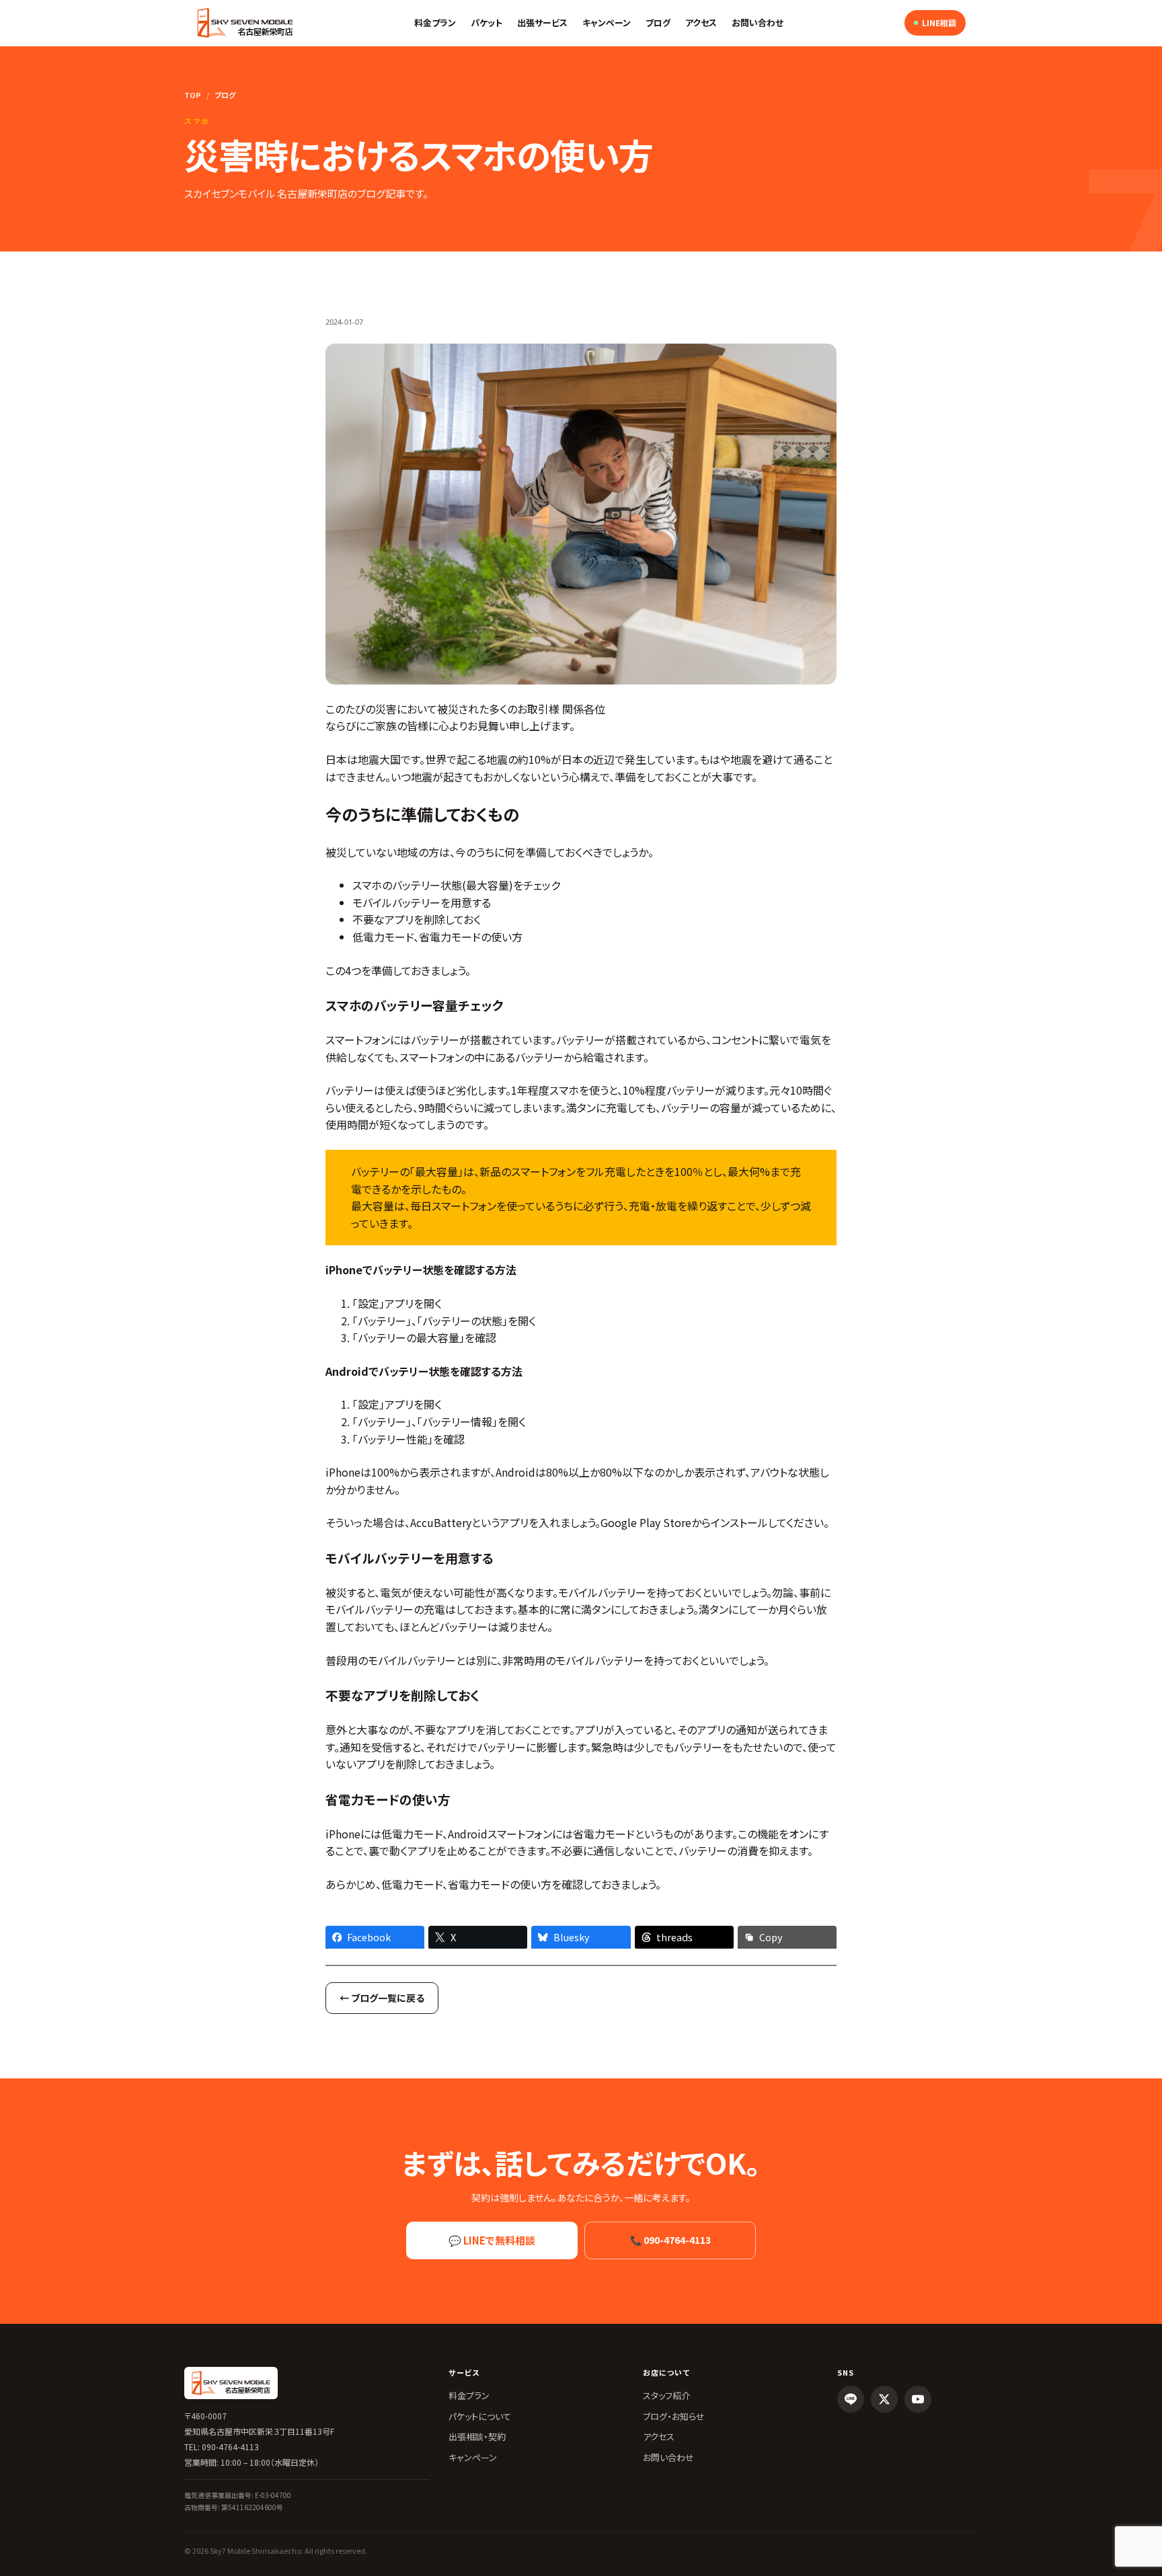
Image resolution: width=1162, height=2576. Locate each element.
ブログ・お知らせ (674, 2416)
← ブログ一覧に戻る (382, 1998)
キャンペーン (607, 23)
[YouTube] (918, 2399)
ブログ (658, 23)
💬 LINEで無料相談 (492, 2240)
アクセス (701, 23)
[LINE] (851, 2399)
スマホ (197, 121)
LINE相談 (939, 23)
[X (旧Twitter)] (884, 2399)
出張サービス (542, 23)
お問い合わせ (758, 23)
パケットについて (480, 2416)
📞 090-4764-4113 (670, 2240)
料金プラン (435, 23)
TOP (193, 95)
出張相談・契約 (477, 2436)
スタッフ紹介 (666, 2395)
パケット (487, 23)
